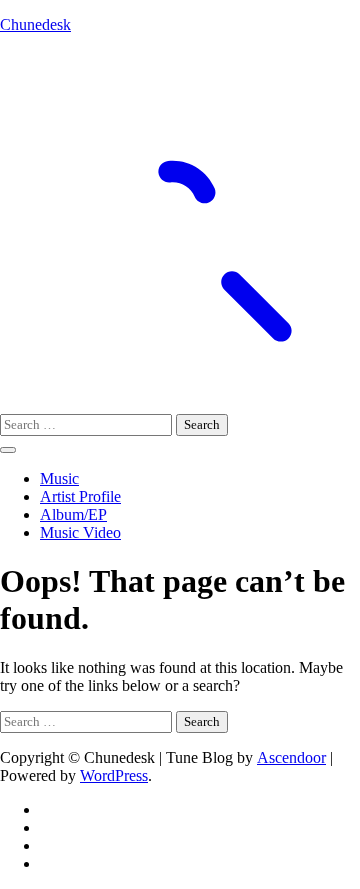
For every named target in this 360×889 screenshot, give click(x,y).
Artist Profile (80, 496)
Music (59, 478)
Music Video (80, 532)
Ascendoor (291, 757)
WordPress (114, 775)
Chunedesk (35, 24)
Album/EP (73, 514)
